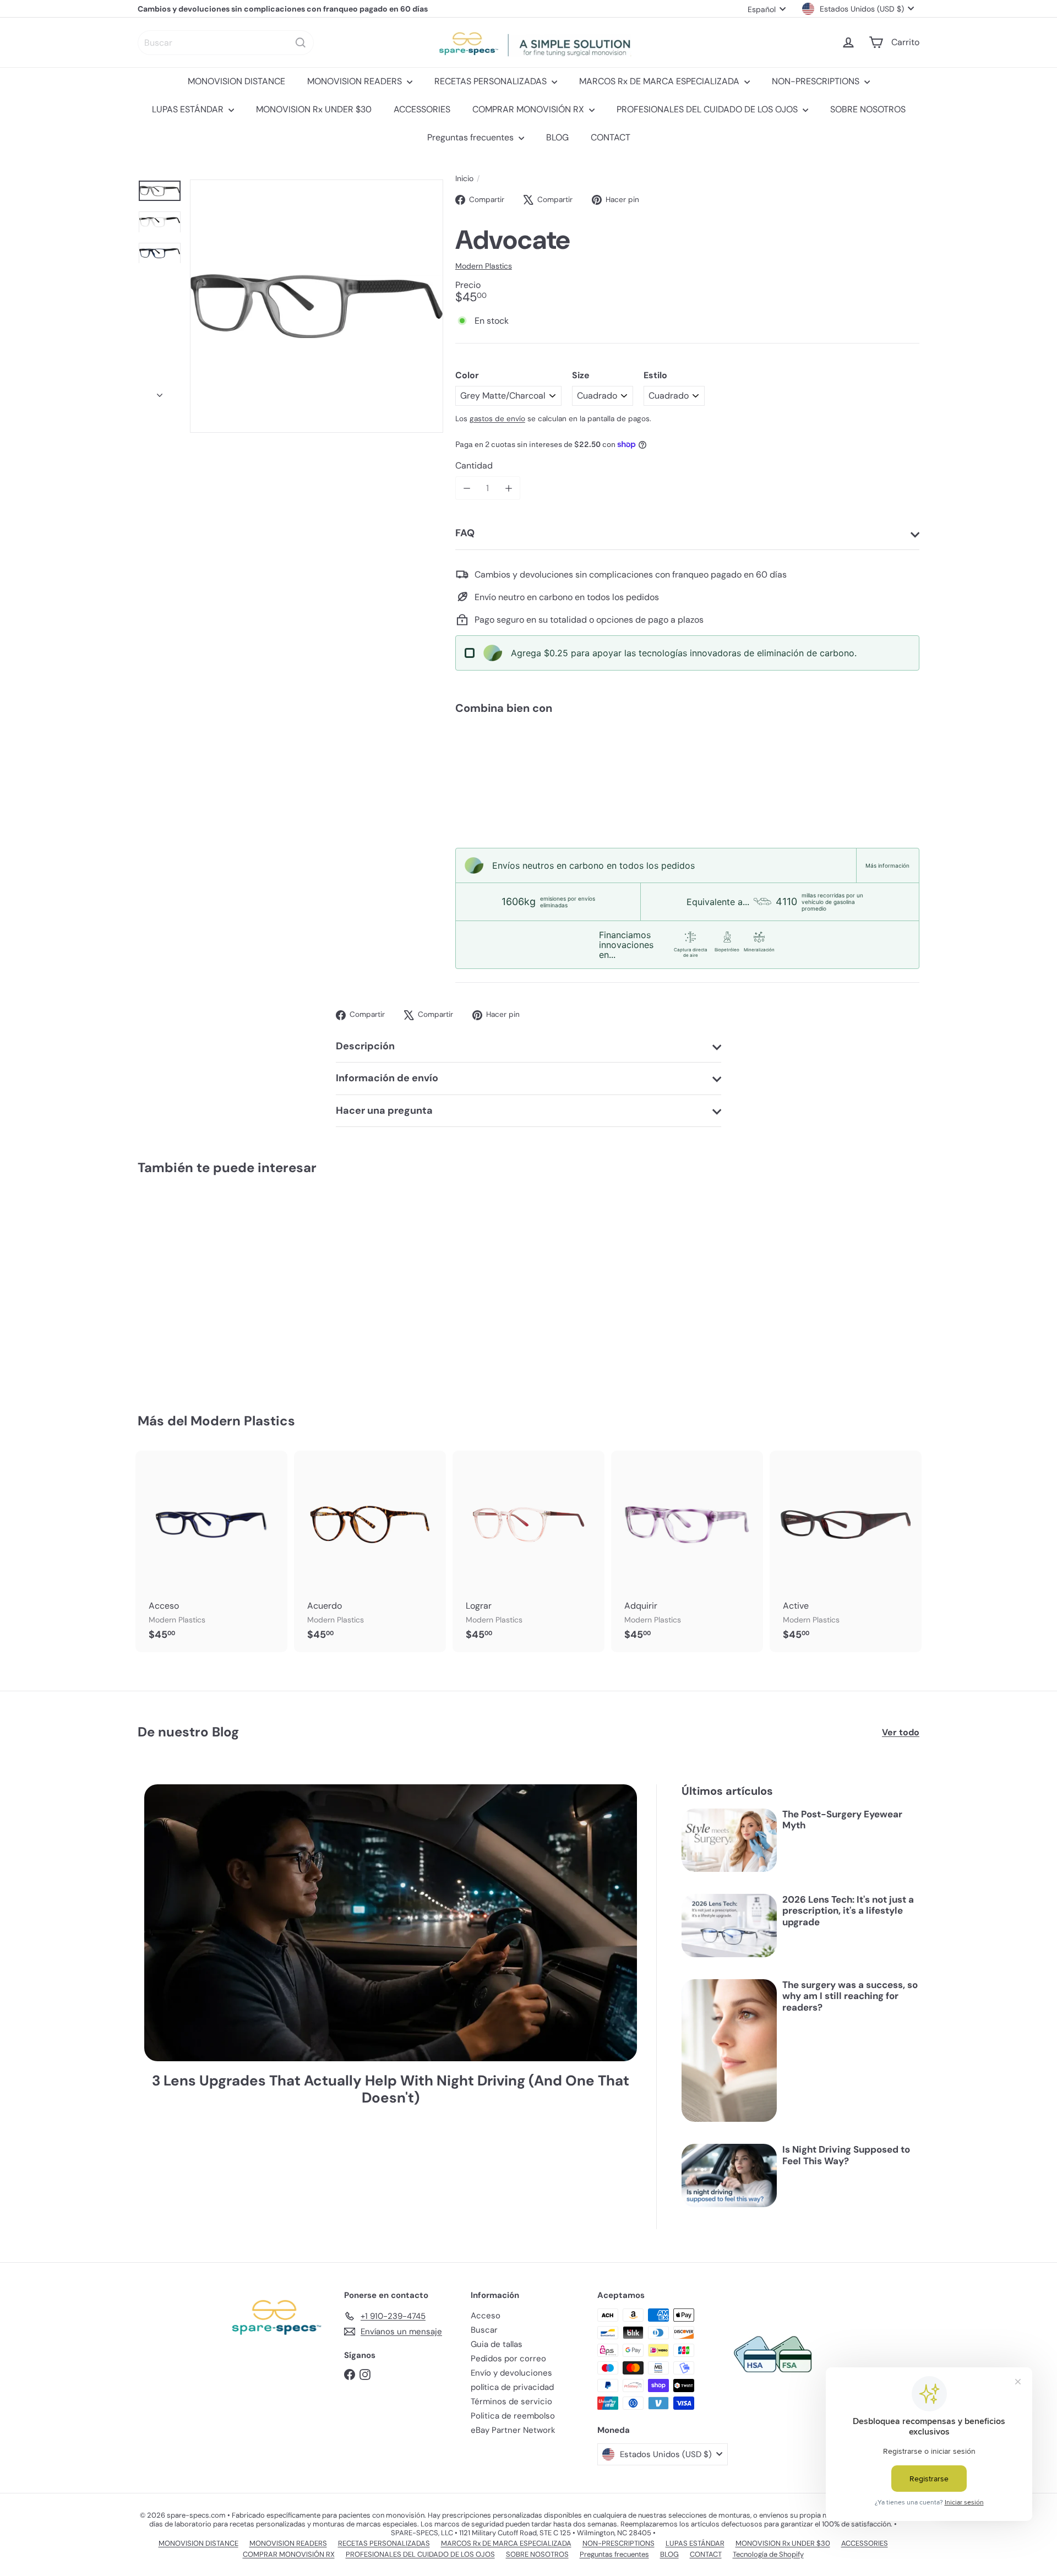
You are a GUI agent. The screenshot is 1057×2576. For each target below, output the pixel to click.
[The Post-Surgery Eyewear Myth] (729, 1840)
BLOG (557, 137)
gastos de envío (497, 419)
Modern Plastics (243, 1421)
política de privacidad (512, 2387)
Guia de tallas (497, 2344)
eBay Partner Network (513, 2430)
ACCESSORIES (422, 109)
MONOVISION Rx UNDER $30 (314, 109)
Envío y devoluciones (511, 2373)
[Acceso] (211, 1551)
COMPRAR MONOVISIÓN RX (529, 109)
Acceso (486, 2316)
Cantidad (474, 465)
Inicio (464, 179)
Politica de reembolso (513, 2416)
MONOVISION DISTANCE (236, 81)
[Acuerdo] (370, 1551)
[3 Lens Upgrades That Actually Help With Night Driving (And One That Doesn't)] (391, 1923)
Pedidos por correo (508, 2359)
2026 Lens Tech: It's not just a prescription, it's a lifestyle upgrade (848, 1911)
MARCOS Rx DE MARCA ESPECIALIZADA (660, 81)
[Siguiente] (160, 392)
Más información (887, 865)
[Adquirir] (687, 1551)
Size (581, 375)
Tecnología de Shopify (768, 2554)
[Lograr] (528, 1551)
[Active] (846, 1551)
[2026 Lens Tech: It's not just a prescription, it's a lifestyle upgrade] (729, 1926)
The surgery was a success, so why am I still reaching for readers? (850, 1996)
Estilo (655, 375)
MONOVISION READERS (356, 81)
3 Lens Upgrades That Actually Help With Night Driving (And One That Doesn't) (391, 2089)
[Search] (301, 43)
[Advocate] (687, 761)
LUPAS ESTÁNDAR (189, 109)
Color (467, 375)
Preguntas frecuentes (472, 137)
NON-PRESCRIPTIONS (817, 81)
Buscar (484, 2330)
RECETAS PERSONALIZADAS (492, 81)
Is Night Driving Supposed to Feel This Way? (846, 2155)
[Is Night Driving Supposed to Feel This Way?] (729, 2175)
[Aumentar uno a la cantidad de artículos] (508, 488)
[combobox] (226, 43)
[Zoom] (317, 306)
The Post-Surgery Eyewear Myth (842, 1820)
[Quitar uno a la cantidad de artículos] (467, 488)
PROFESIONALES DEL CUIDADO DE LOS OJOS (708, 109)
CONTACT (611, 137)
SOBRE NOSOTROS (868, 109)
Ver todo (901, 1732)
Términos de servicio (511, 2401)
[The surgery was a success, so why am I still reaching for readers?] (729, 2051)
